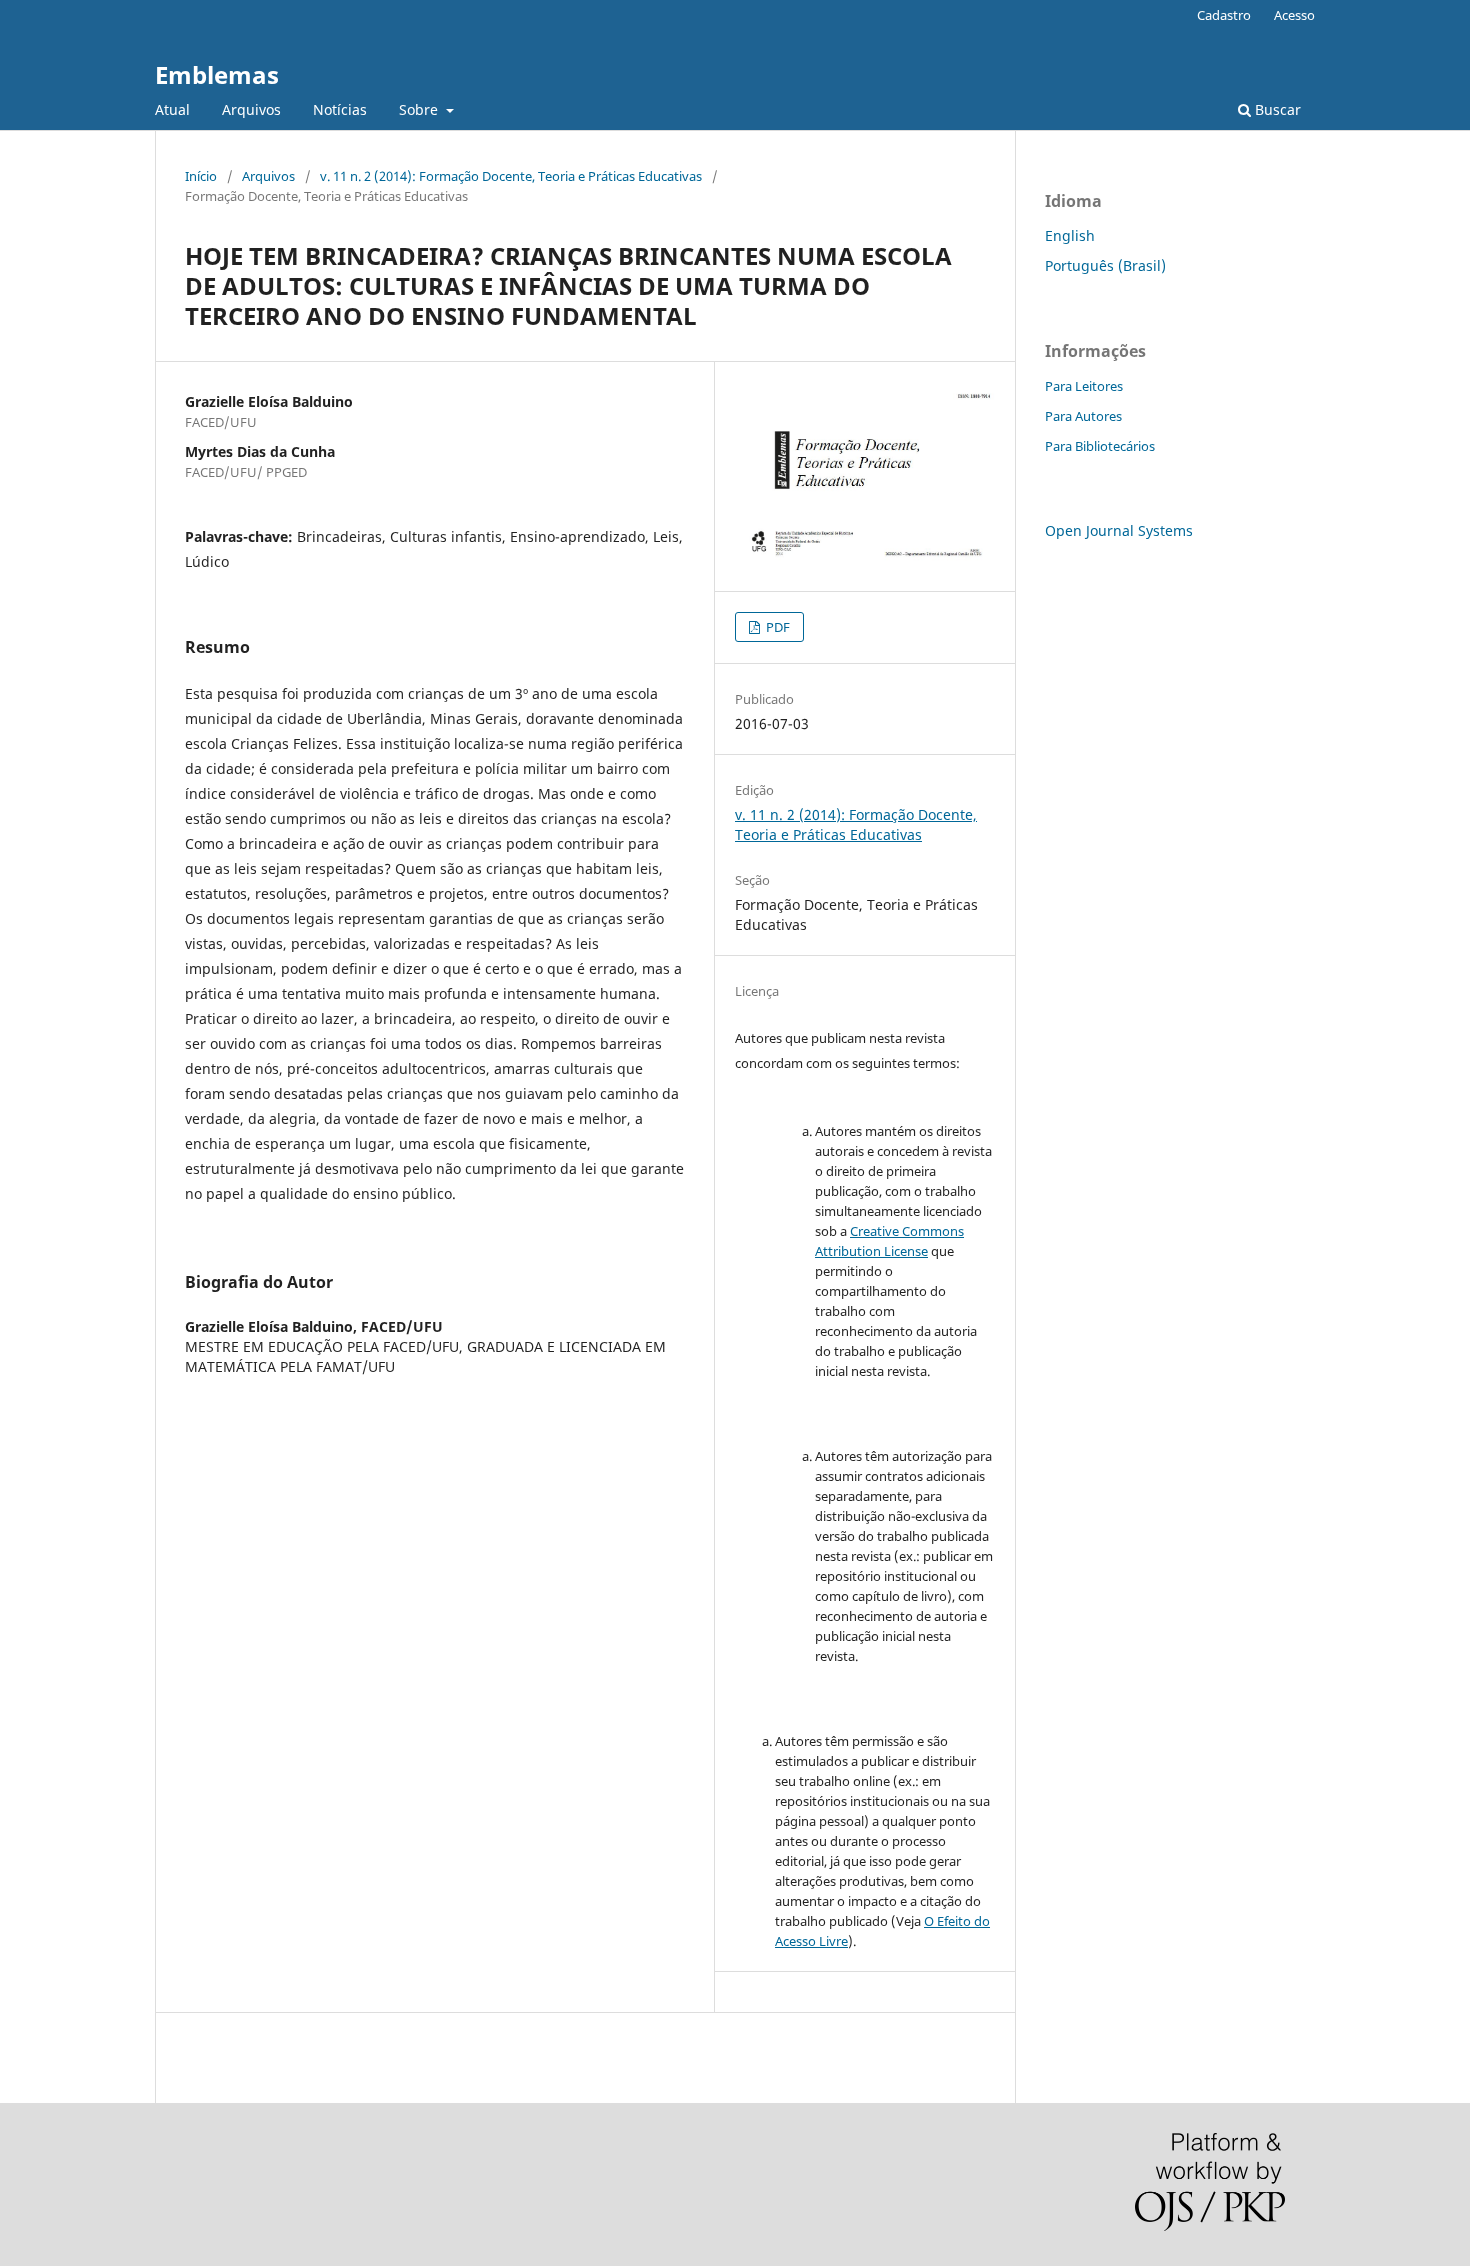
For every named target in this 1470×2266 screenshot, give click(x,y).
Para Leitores (1084, 386)
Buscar (1276, 109)
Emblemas (217, 74)
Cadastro (1224, 15)
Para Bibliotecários (1100, 446)
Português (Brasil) (1105, 265)
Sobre (420, 109)
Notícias (340, 109)
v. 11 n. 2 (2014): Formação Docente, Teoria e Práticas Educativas (511, 176)
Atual (172, 109)
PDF (776, 627)
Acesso (1294, 15)
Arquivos (251, 109)
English (1070, 235)
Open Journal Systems (1119, 530)
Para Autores (1083, 416)
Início (201, 176)
